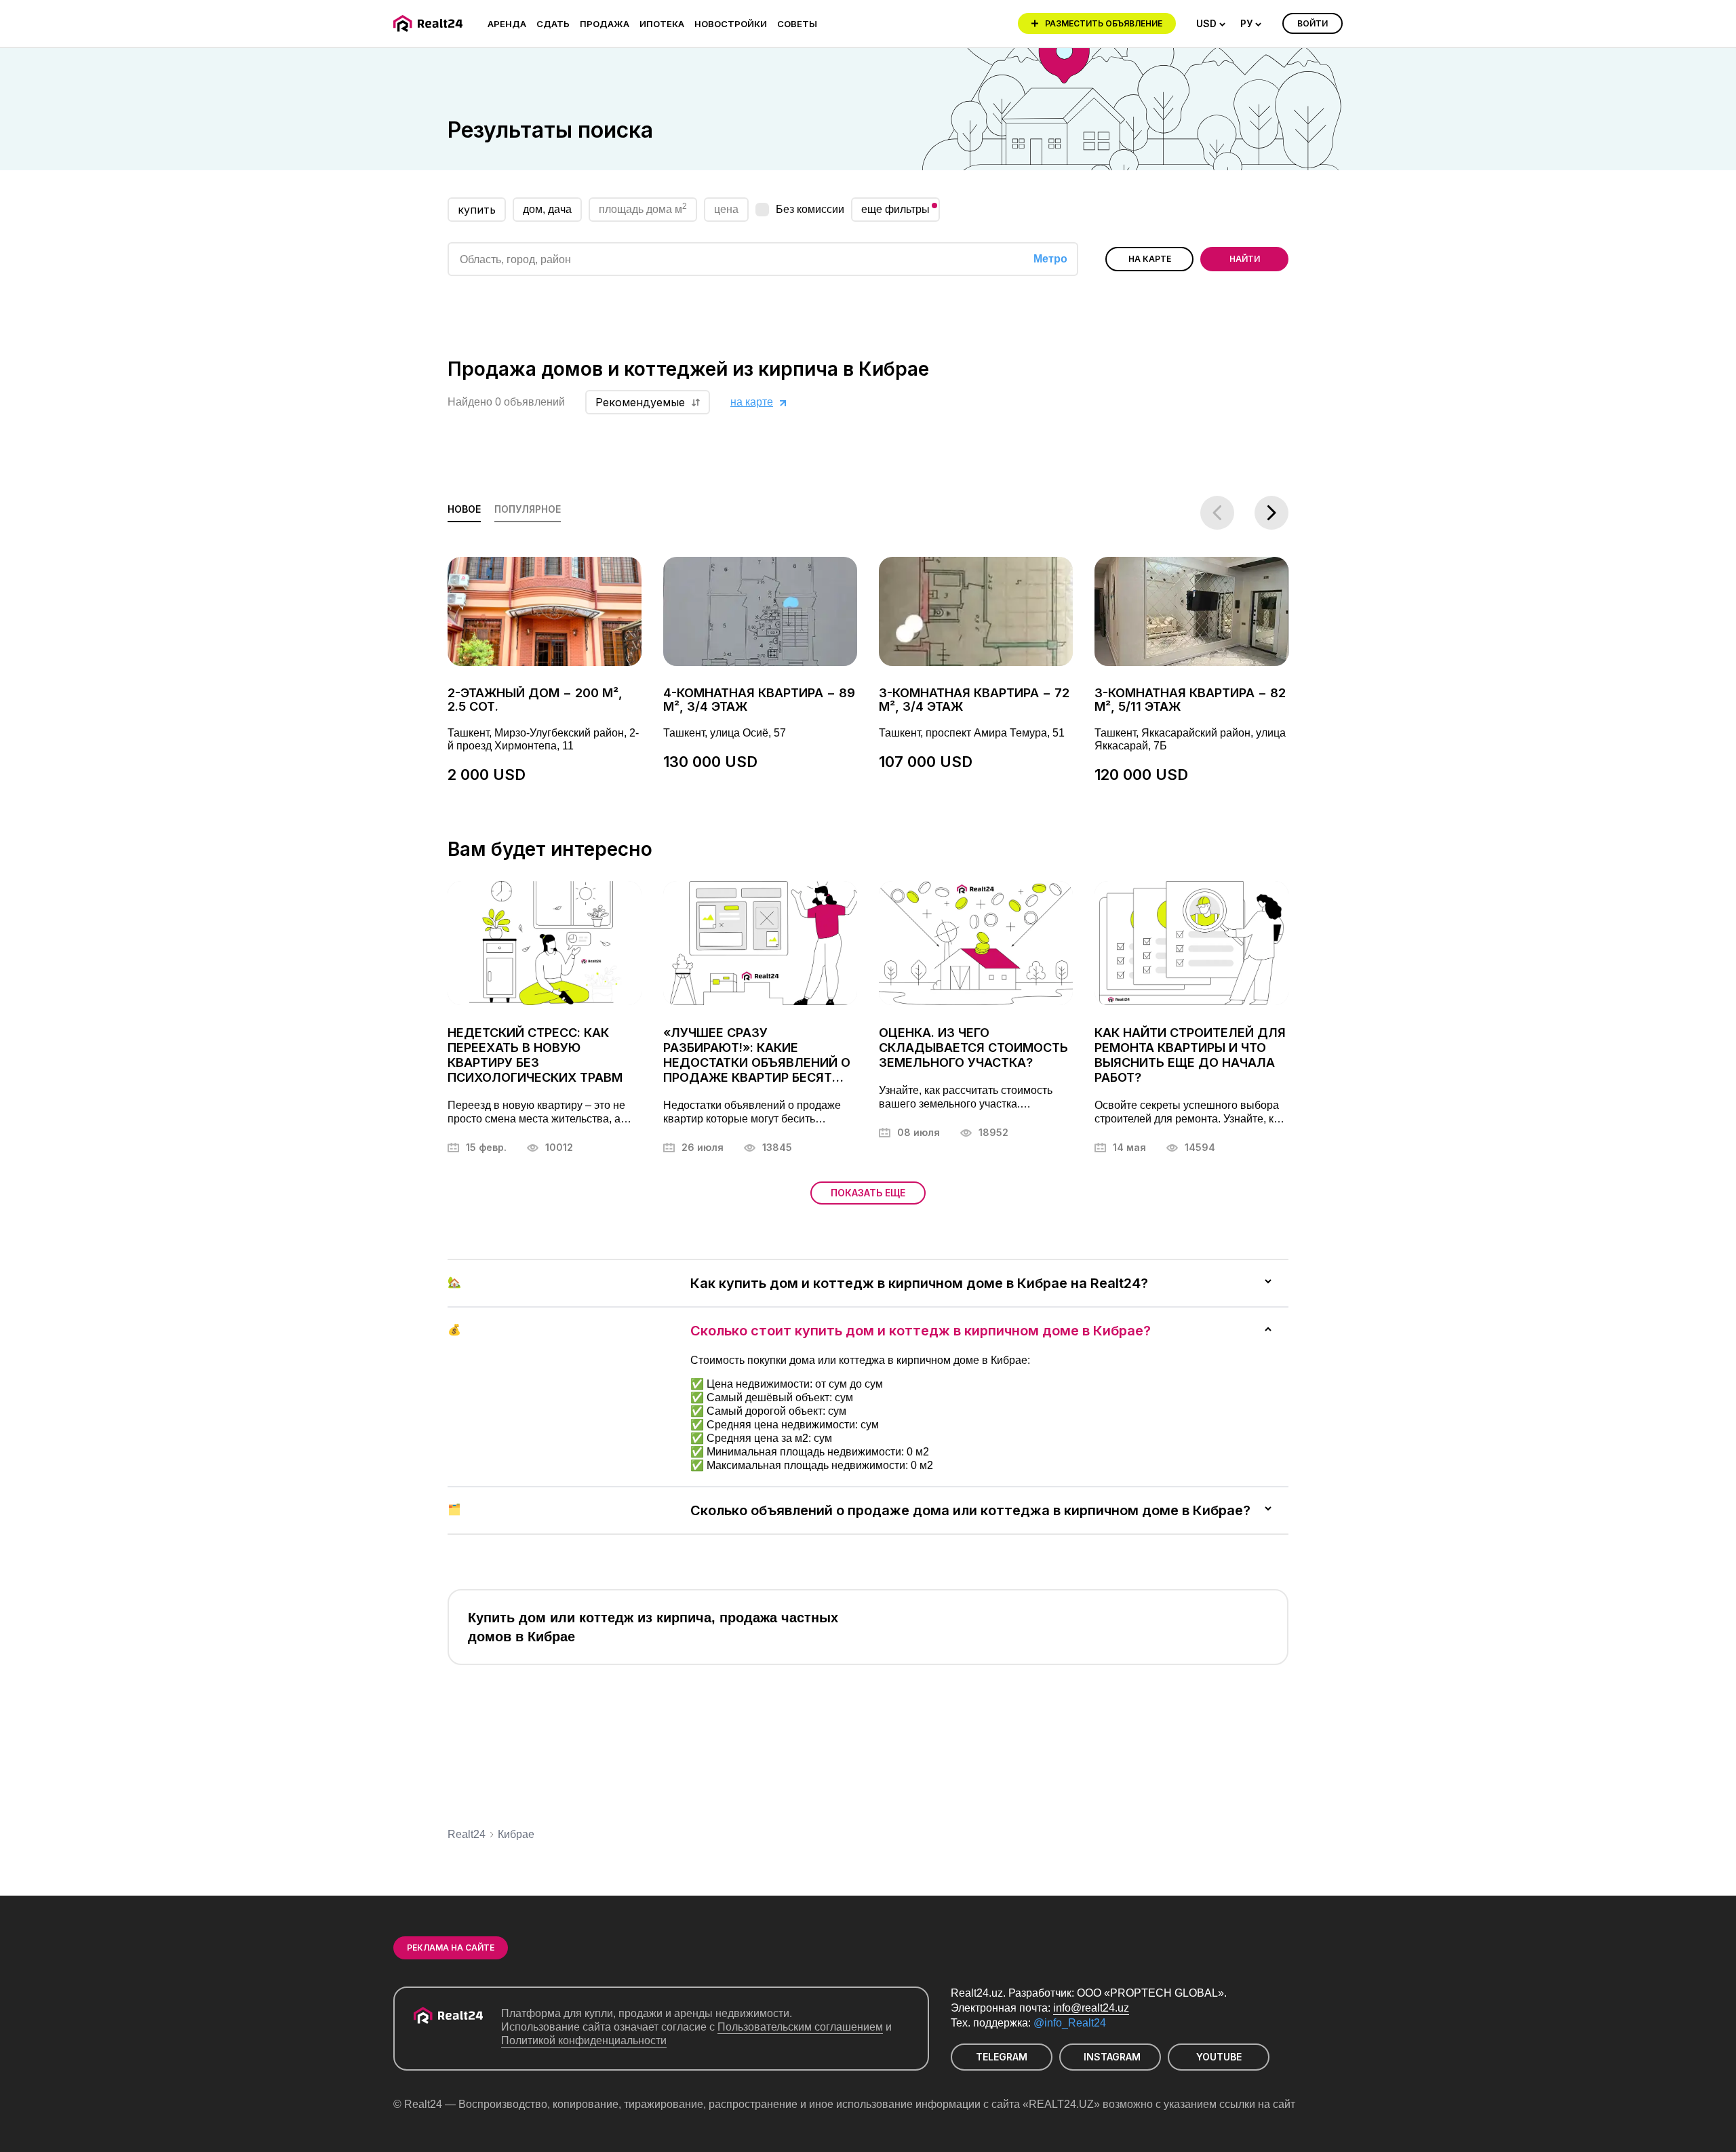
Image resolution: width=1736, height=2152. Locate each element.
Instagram (1112, 2057)
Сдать (553, 24)
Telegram (1002, 2057)
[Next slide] (1271, 513)
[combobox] (1211, 24)
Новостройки (731, 24)
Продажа (605, 24)
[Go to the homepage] (430, 23)
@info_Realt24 (1070, 2023)
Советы (797, 24)
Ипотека (662, 24)
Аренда (507, 24)
